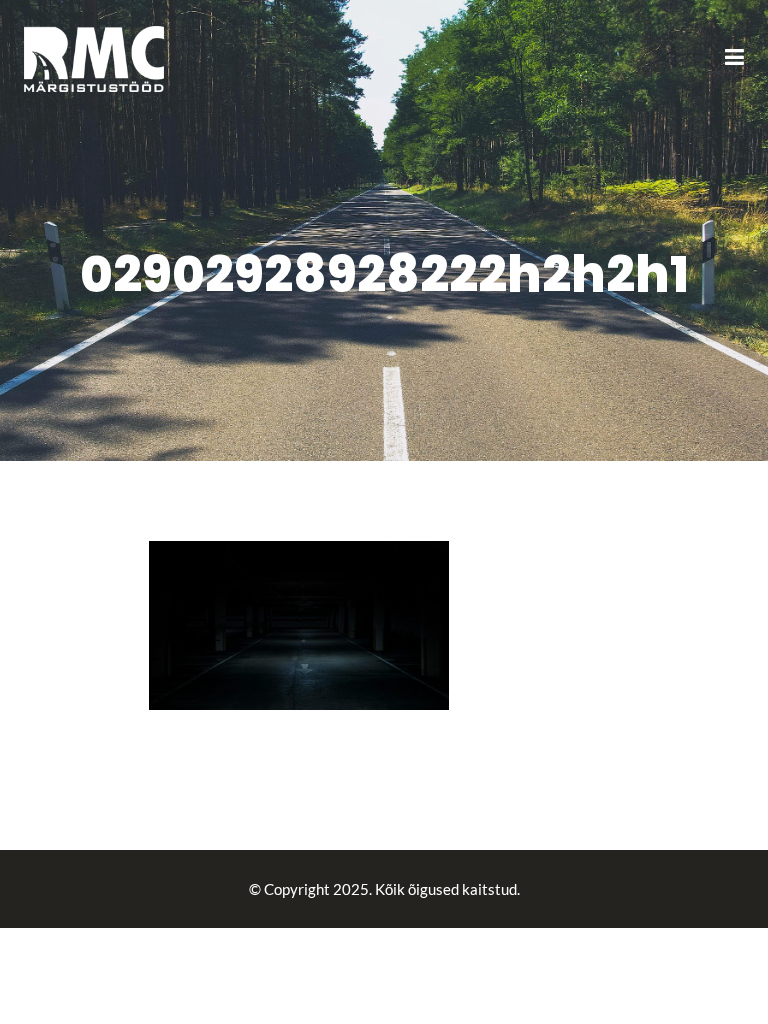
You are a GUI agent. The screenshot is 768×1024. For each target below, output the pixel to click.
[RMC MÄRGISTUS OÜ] (94, 56)
